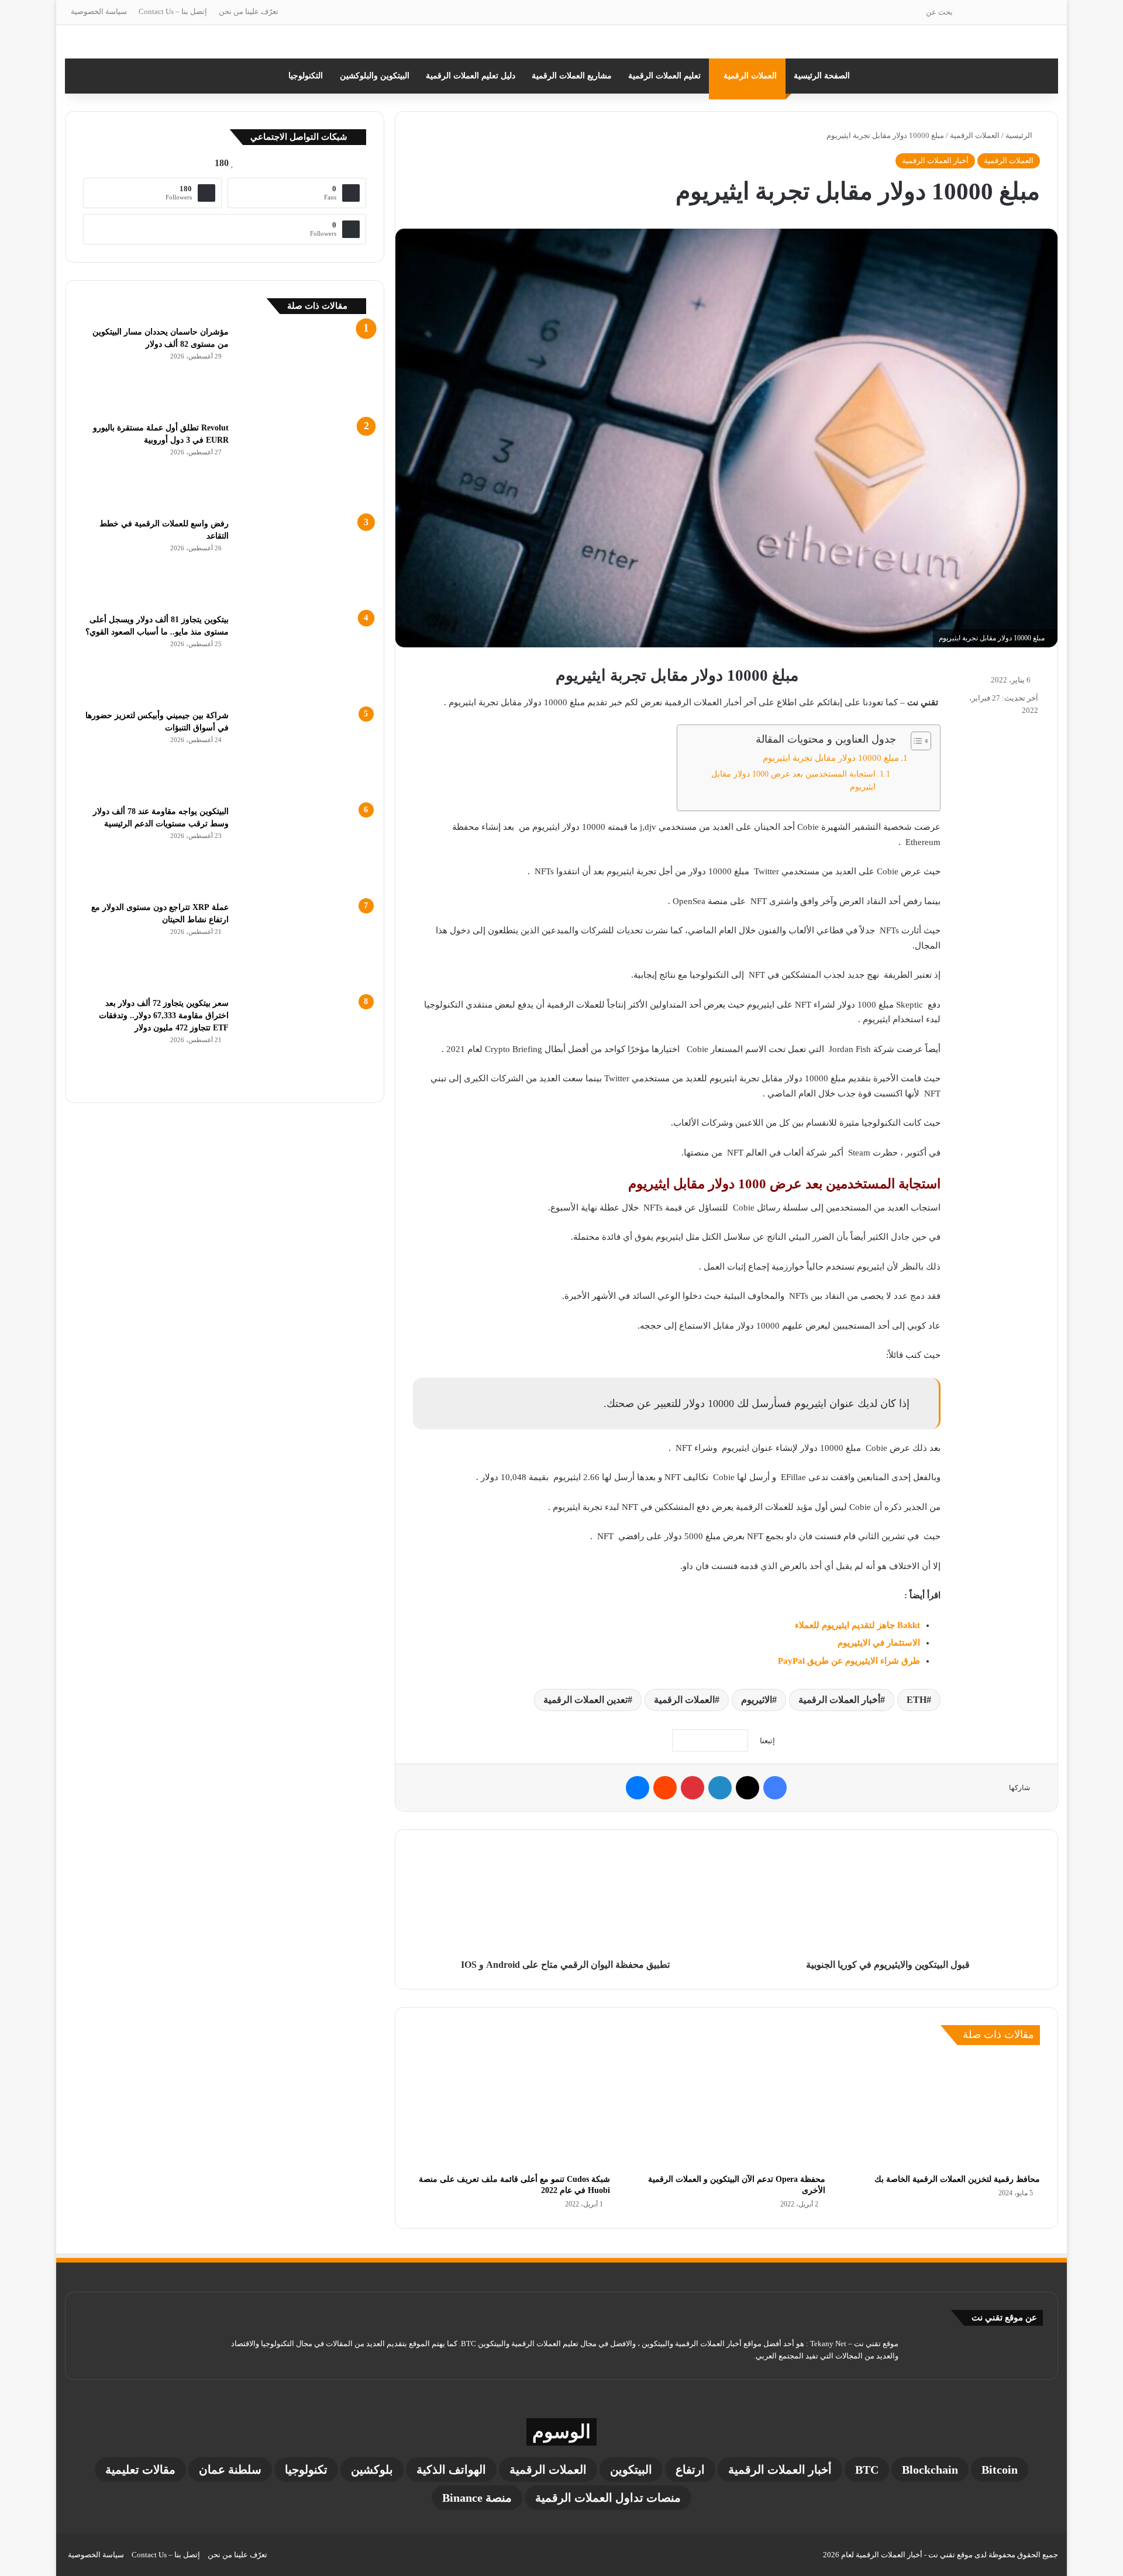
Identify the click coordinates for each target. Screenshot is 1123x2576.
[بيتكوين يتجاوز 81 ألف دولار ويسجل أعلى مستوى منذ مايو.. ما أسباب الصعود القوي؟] (302, 657)
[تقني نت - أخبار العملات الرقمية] (561, 42)
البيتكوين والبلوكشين (375, 76)
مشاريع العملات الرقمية (572, 76)
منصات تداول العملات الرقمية (608, 2498)
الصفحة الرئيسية (822, 76)
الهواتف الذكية (451, 2470)
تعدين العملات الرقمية (585, 1700)
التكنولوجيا (306, 76)
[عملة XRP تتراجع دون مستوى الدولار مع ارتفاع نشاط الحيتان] (302, 945)
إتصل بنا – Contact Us (173, 11)
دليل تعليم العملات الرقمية (471, 76)
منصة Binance (477, 2498)
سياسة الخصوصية (99, 11)
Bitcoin (1000, 2470)
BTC (867, 2470)
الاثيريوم (757, 1700)
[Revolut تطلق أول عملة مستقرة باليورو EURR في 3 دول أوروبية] (302, 465)
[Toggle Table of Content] (915, 741)
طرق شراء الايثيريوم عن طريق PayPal (849, 1661)
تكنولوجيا (306, 2470)
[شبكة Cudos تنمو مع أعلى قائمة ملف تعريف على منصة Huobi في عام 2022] (511, 2112)
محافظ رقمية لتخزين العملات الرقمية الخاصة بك (957, 2179)
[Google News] (710, 1740)
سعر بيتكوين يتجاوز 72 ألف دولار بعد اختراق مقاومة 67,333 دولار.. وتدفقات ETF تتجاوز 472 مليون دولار (164, 1015)
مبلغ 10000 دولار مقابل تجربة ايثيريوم (831, 758)
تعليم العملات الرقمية (664, 76)
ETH (917, 1700)
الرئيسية (1020, 135)
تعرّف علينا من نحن (249, 11)
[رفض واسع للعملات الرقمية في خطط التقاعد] (302, 561)
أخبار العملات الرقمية (935, 161)
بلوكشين (372, 2470)
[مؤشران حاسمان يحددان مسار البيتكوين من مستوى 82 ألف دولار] (302, 370)
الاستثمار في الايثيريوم (879, 1643)
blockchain (930, 2470)
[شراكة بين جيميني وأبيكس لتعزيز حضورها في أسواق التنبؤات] (302, 753)
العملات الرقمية (750, 76)
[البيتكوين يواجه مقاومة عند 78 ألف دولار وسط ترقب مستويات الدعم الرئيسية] (302, 849)
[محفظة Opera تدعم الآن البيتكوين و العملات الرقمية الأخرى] (726, 2112)
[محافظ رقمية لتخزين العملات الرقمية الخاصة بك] (941, 2112)
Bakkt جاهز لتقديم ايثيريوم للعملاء (857, 1625)
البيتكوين (631, 2470)
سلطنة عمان (230, 2470)
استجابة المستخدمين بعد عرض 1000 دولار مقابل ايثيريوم (793, 780)
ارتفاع (690, 2470)
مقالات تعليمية (140, 2470)
